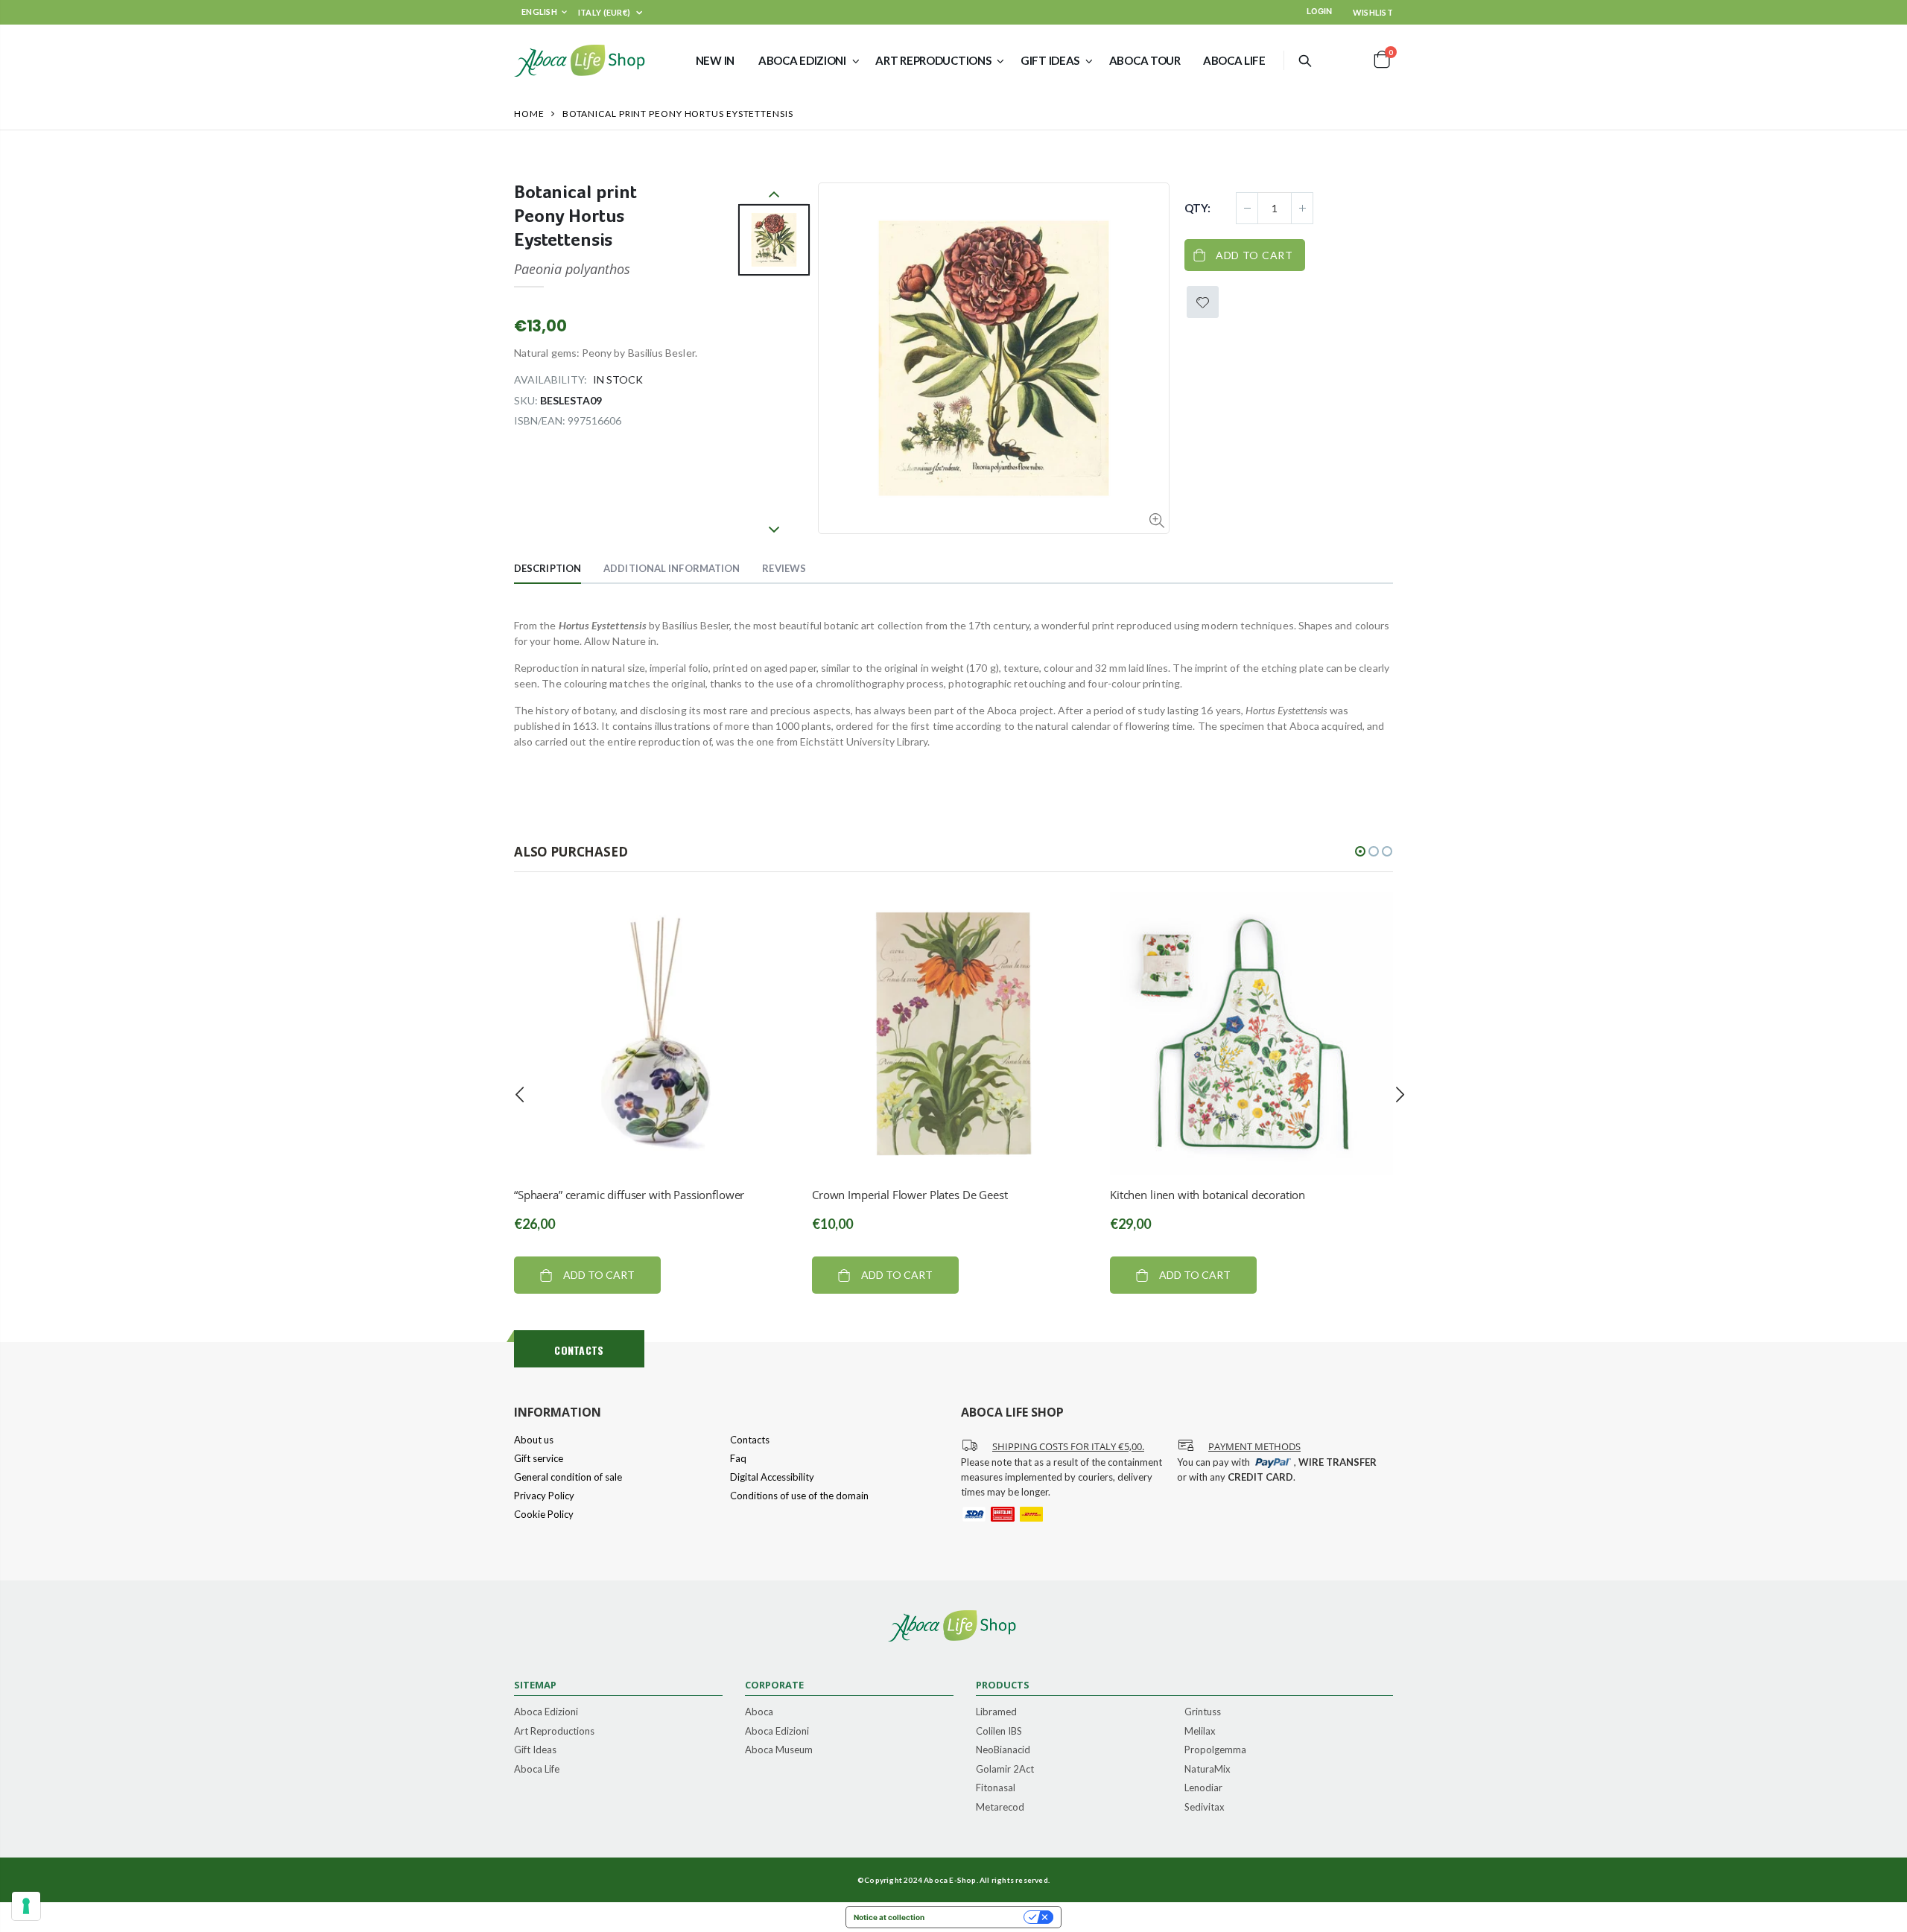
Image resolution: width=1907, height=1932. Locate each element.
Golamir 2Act (1005, 1770)
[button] (1360, 851)
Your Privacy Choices (979, 1917)
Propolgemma (1215, 1750)
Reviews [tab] (784, 568)
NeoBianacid (1003, 1750)
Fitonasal (996, 1788)
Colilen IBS (999, 1732)
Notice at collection (889, 1917)
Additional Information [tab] (672, 568)
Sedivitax (1205, 1808)
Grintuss (1203, 1712)
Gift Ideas (535, 1750)
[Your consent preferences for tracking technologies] (26, 1906)
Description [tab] (548, 568)
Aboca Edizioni (546, 1712)
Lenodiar (1203, 1788)
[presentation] (520, 1094)
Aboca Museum (779, 1750)
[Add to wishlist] (1203, 302)
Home (529, 114)
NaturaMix (1208, 1770)
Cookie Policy (544, 1514)
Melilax (1200, 1732)
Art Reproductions (554, 1732)
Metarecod (1000, 1808)
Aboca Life (537, 1770)
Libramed (996, 1712)
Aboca (759, 1712)
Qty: (1197, 208)
